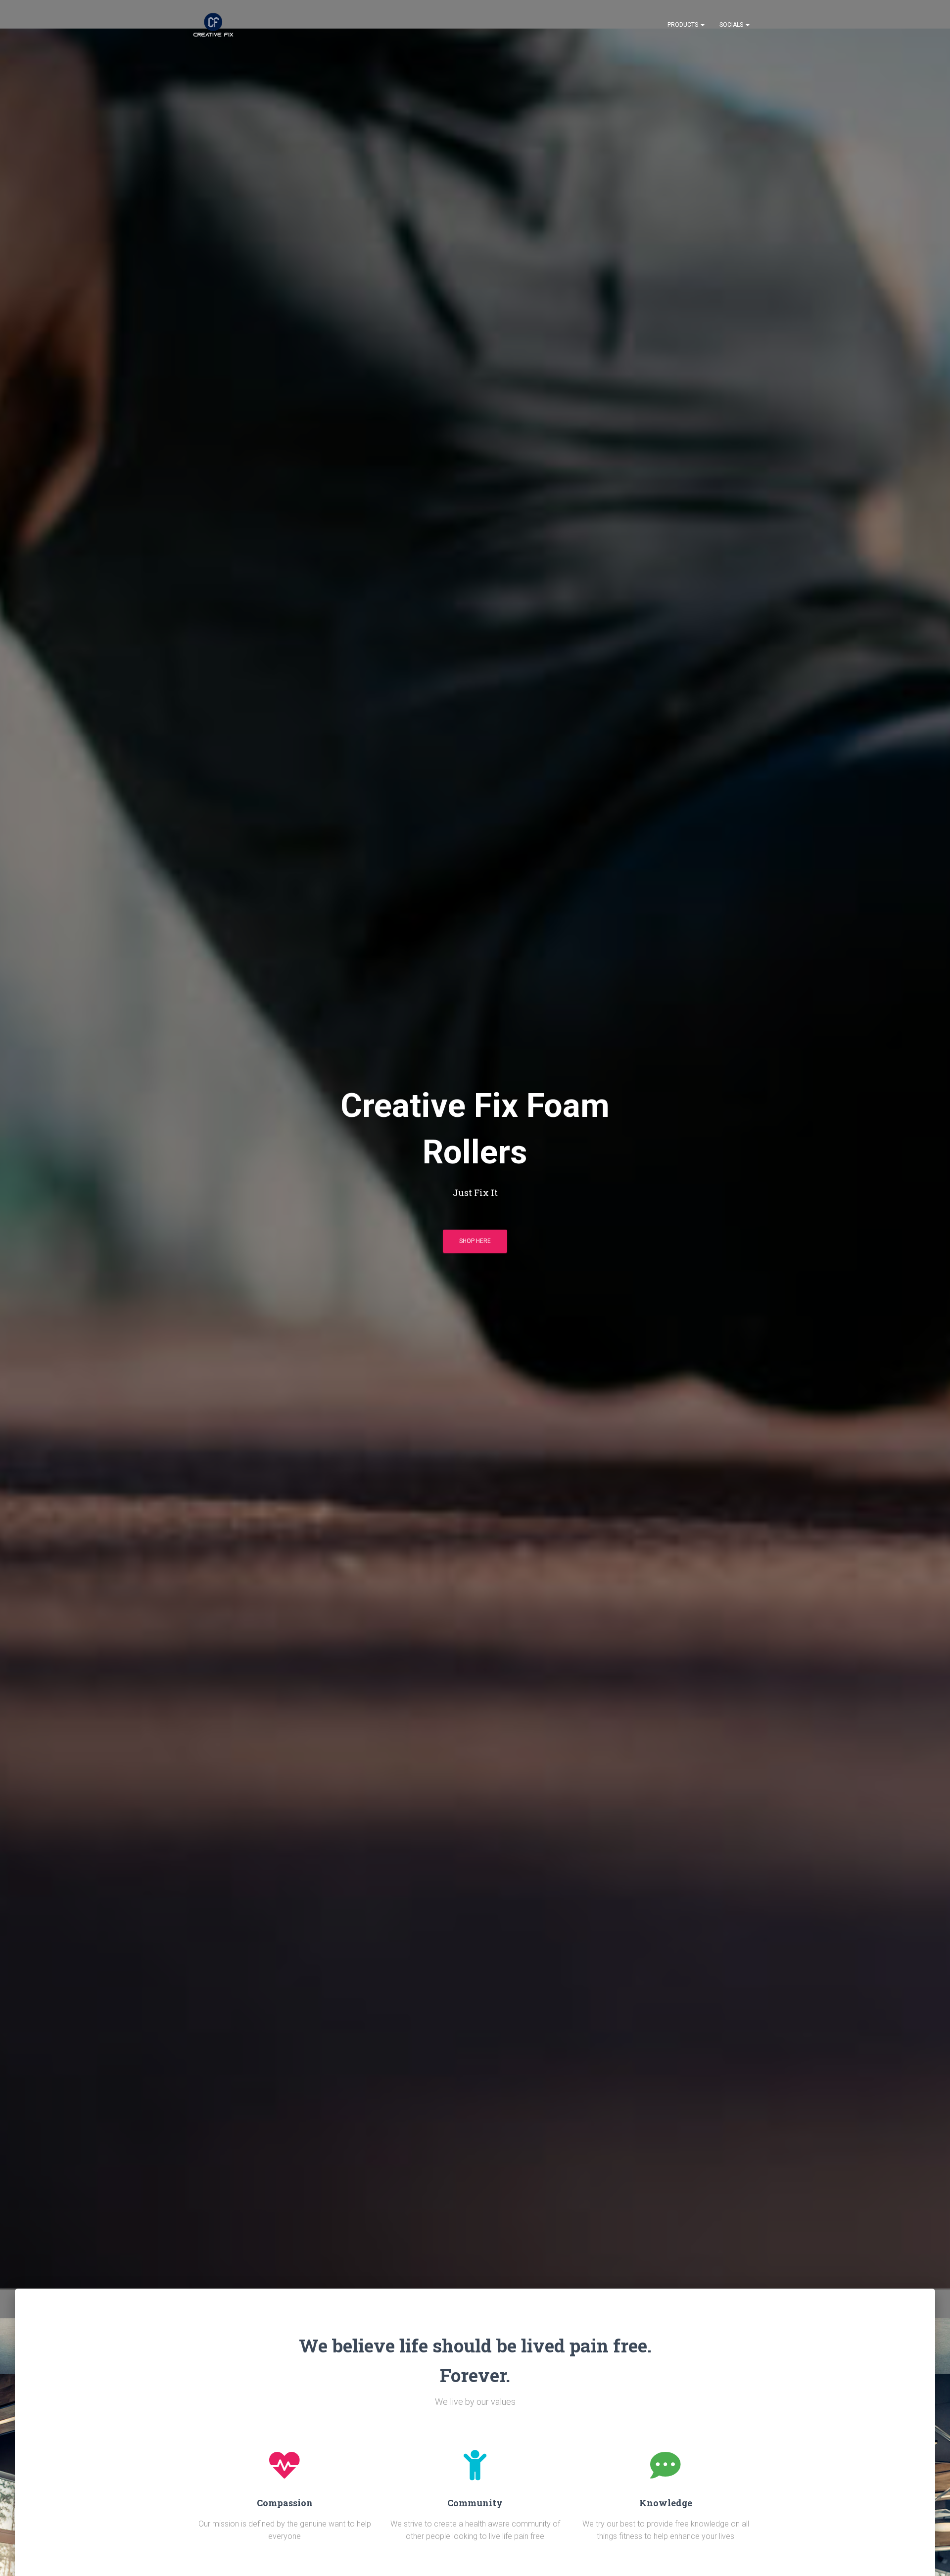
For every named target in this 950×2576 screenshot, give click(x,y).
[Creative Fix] (213, 25)
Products (684, 25)
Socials (732, 25)
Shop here (475, 1241)
